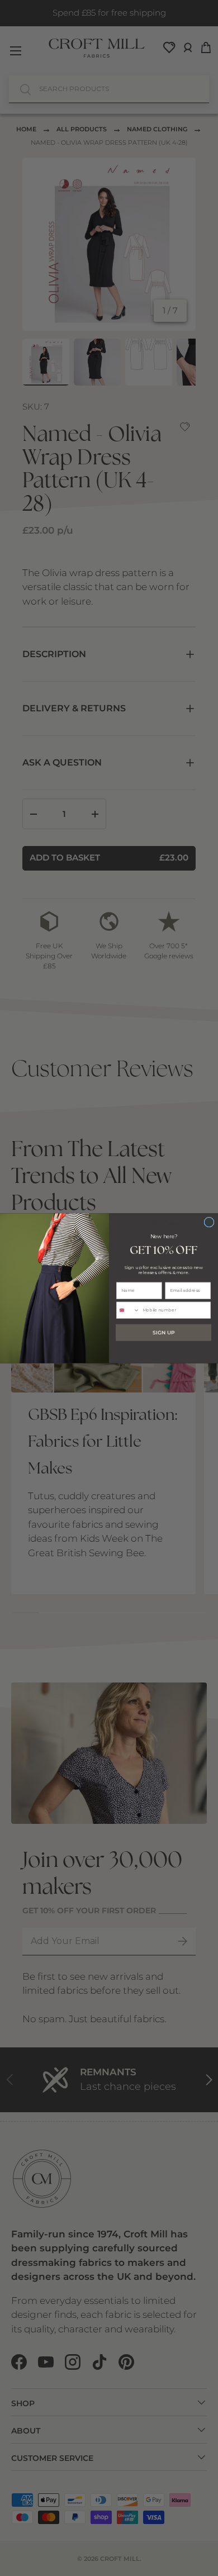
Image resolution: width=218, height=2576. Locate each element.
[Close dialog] (209, 1222)
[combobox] (128, 1310)
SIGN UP (163, 1332)
